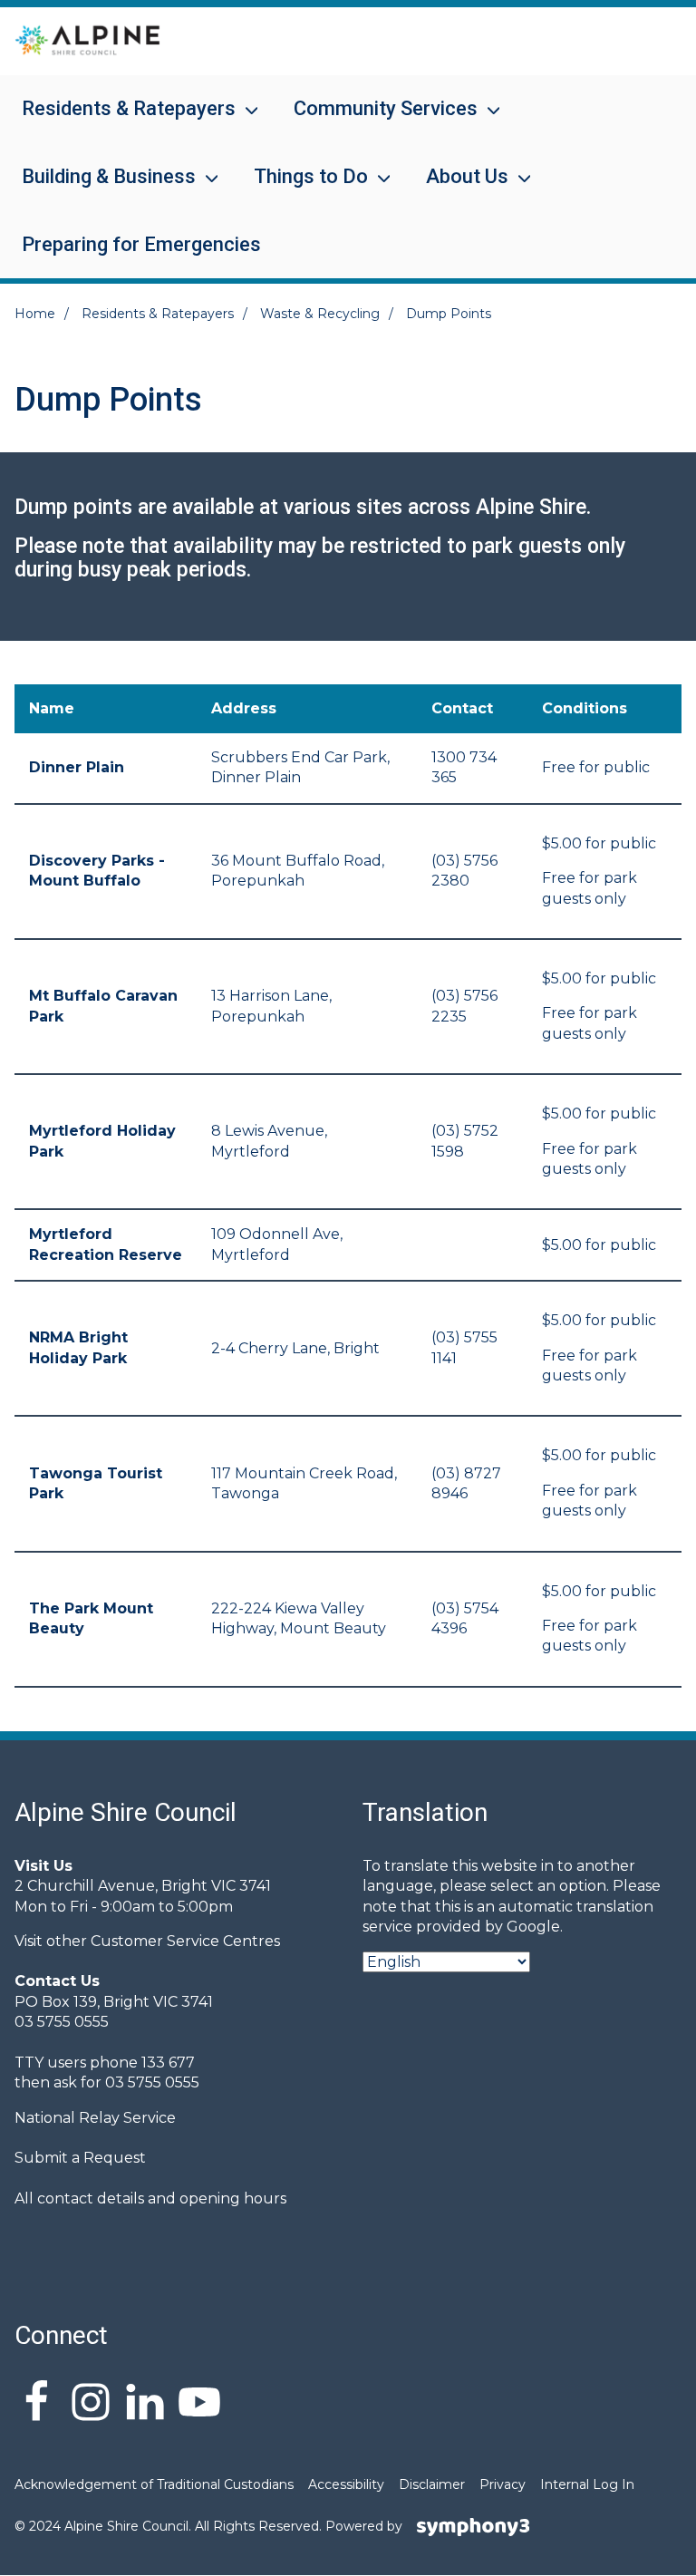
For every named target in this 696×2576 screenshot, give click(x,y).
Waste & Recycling (320, 314)
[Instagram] (91, 2405)
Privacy (503, 2484)
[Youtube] (199, 2405)
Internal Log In (587, 2484)
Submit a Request (80, 2158)
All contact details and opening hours (150, 2198)
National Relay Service (95, 2118)
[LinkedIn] (145, 2405)
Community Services (375, 120)
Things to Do (300, 188)
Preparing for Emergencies (141, 244)
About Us (456, 188)
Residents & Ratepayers (118, 120)
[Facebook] (36, 2405)
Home (35, 314)
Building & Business (98, 188)
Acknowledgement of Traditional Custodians (154, 2484)
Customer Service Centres (185, 1941)
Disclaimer (432, 2484)
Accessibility (346, 2484)
